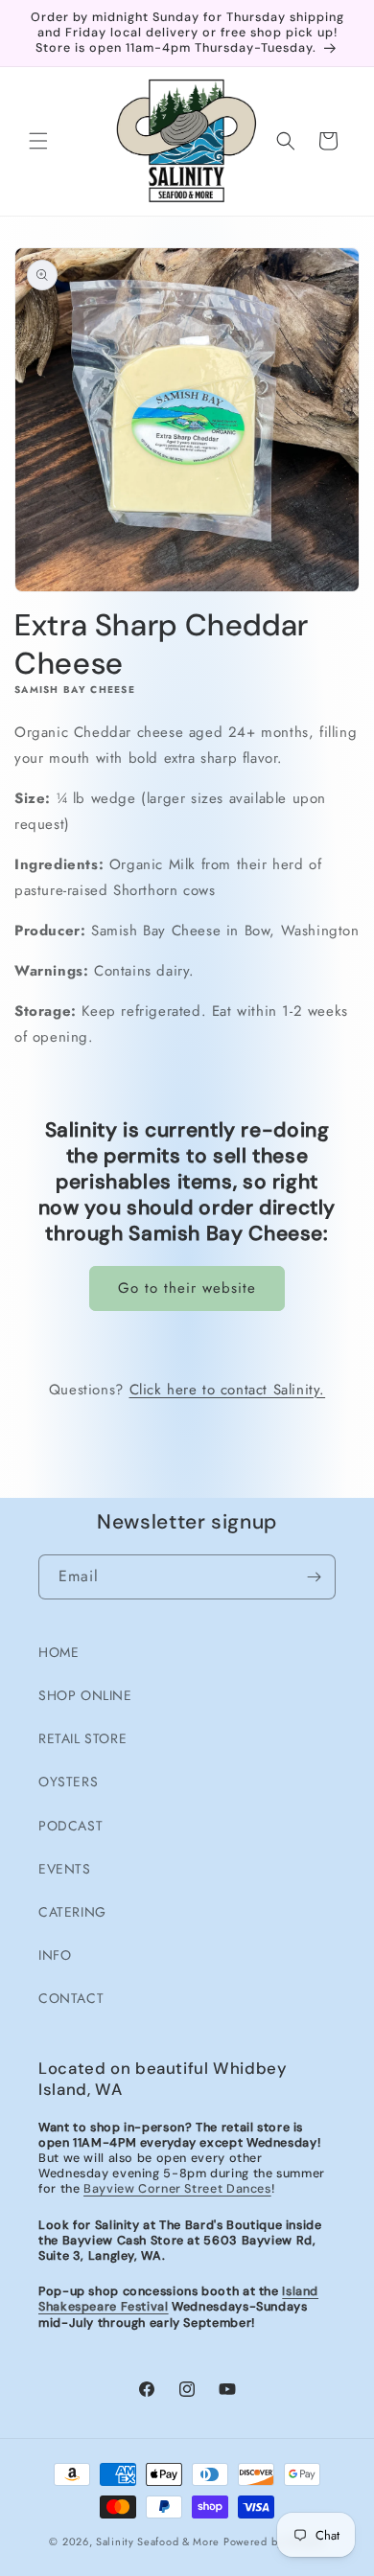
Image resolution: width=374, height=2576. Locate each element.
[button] (38, 141)
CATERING (72, 1912)
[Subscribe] (314, 1577)
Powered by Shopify (274, 2541)
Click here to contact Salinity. (228, 1390)
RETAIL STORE (82, 1738)
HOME (58, 1652)
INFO (55, 1955)
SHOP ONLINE (85, 1695)
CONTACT (71, 1998)
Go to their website (187, 1288)
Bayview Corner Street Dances (177, 2189)
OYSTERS (68, 1782)
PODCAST (70, 1826)
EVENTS (65, 1869)
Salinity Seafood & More (158, 2541)
